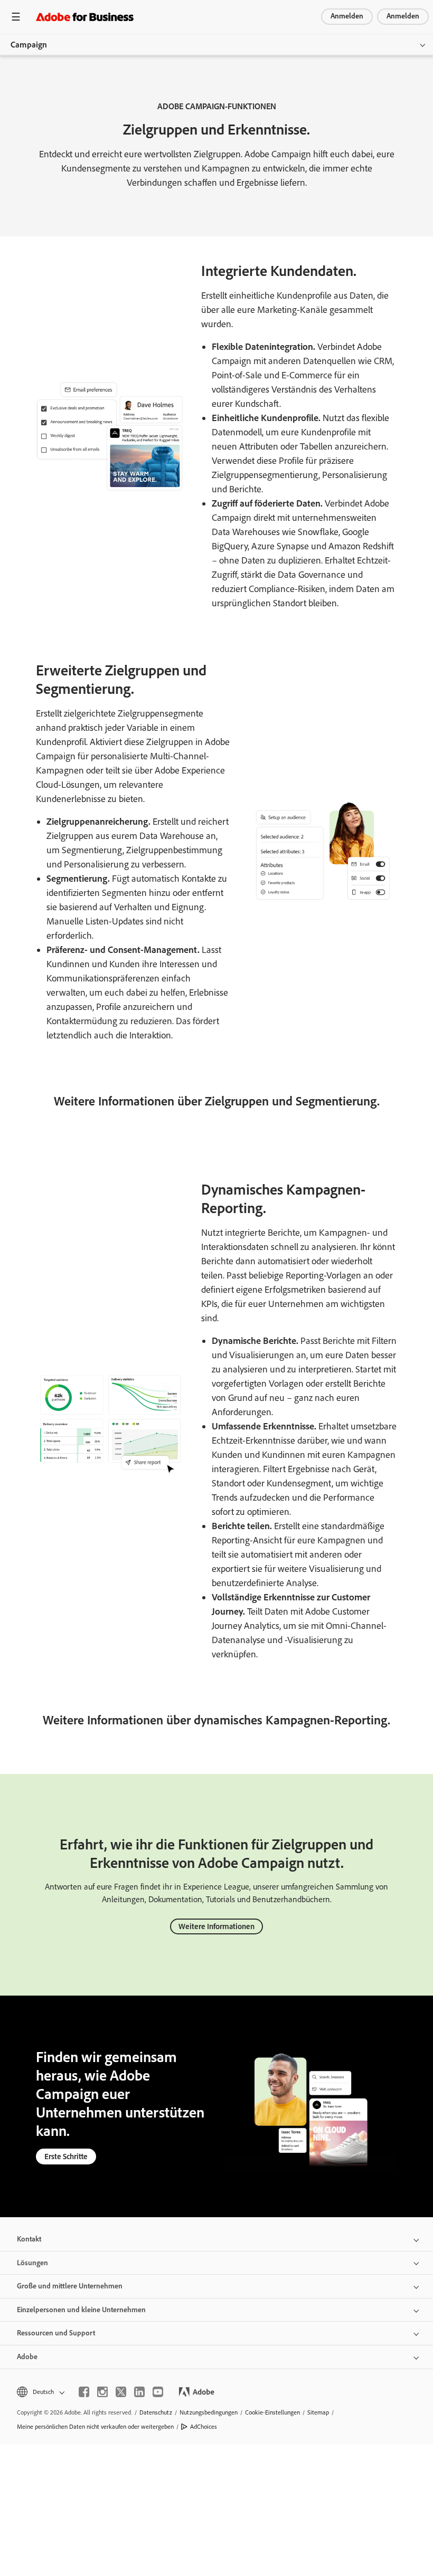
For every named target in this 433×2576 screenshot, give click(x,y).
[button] (40, 2392)
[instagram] (102, 2392)
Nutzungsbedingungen (209, 2412)
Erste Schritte (66, 2157)
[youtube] (158, 2392)
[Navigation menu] (16, 17)
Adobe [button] (27, 2357)
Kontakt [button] (29, 2239)
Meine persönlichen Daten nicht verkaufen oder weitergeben (95, 2427)
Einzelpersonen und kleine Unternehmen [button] (81, 2310)
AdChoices (204, 2427)
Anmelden (347, 16)
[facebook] (84, 2392)
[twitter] (121, 2392)
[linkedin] (139, 2392)
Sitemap (318, 2412)
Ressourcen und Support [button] (56, 2333)
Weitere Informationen (216, 1926)
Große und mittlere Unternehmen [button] (70, 2286)
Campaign (29, 45)
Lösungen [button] (32, 2263)
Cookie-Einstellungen (272, 2412)
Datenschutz (156, 2412)
